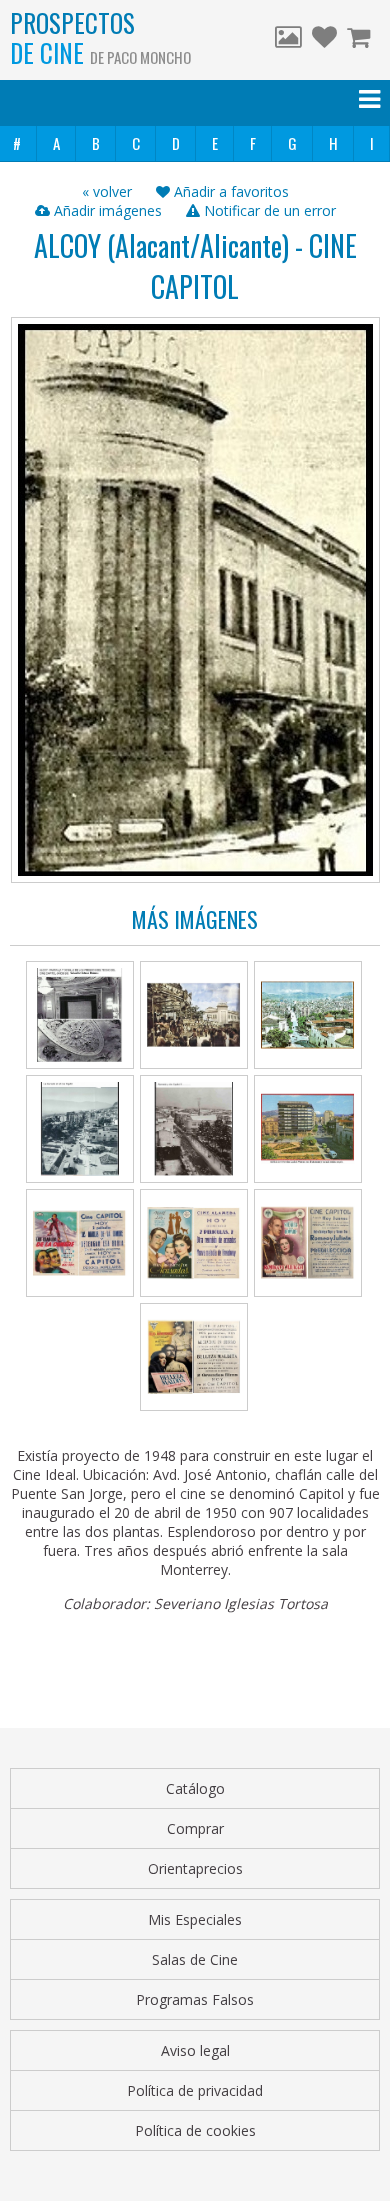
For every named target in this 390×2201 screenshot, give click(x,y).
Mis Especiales (195, 1919)
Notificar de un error (268, 210)
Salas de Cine (195, 1959)
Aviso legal (195, 2050)
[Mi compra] (361, 40)
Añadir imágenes (106, 210)
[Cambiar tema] (288, 40)
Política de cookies (195, 2130)
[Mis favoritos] (324, 40)
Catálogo (195, 1788)
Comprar (195, 1828)
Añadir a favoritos (229, 191)
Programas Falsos (195, 1999)
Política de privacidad (195, 2090)
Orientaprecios (195, 1868)
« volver (107, 191)
